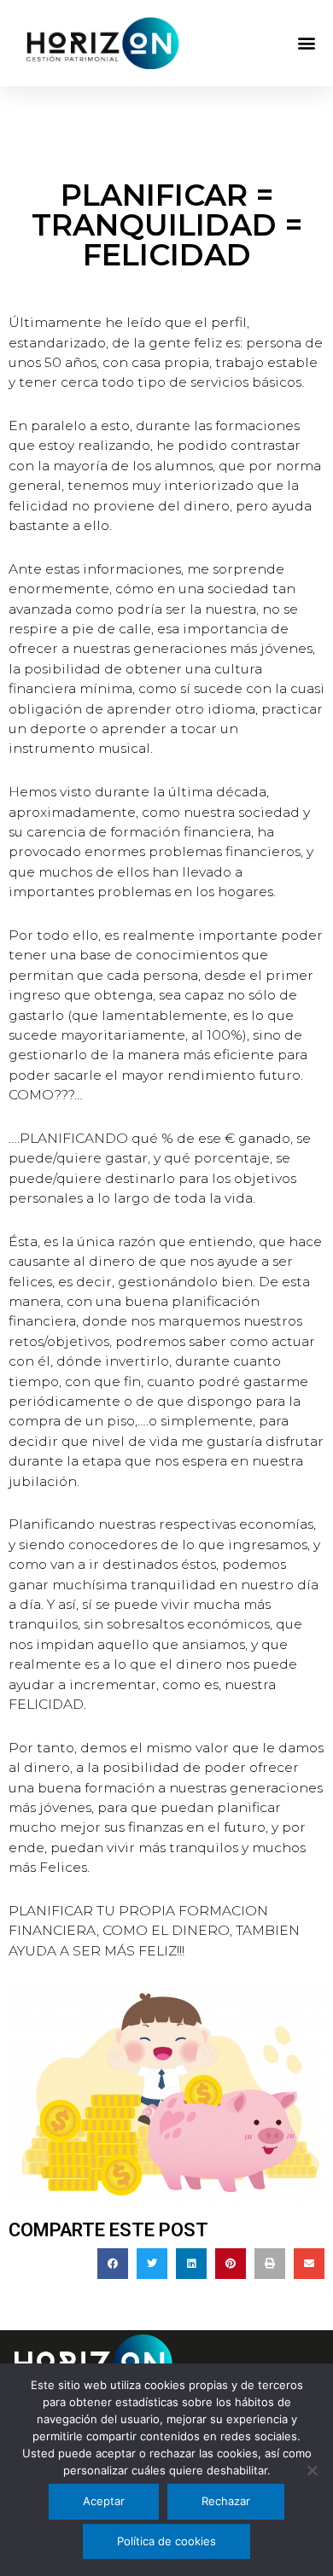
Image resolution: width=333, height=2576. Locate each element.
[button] (306, 43)
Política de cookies (166, 2541)
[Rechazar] (312, 2470)
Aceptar (104, 2501)
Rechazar (226, 2501)
